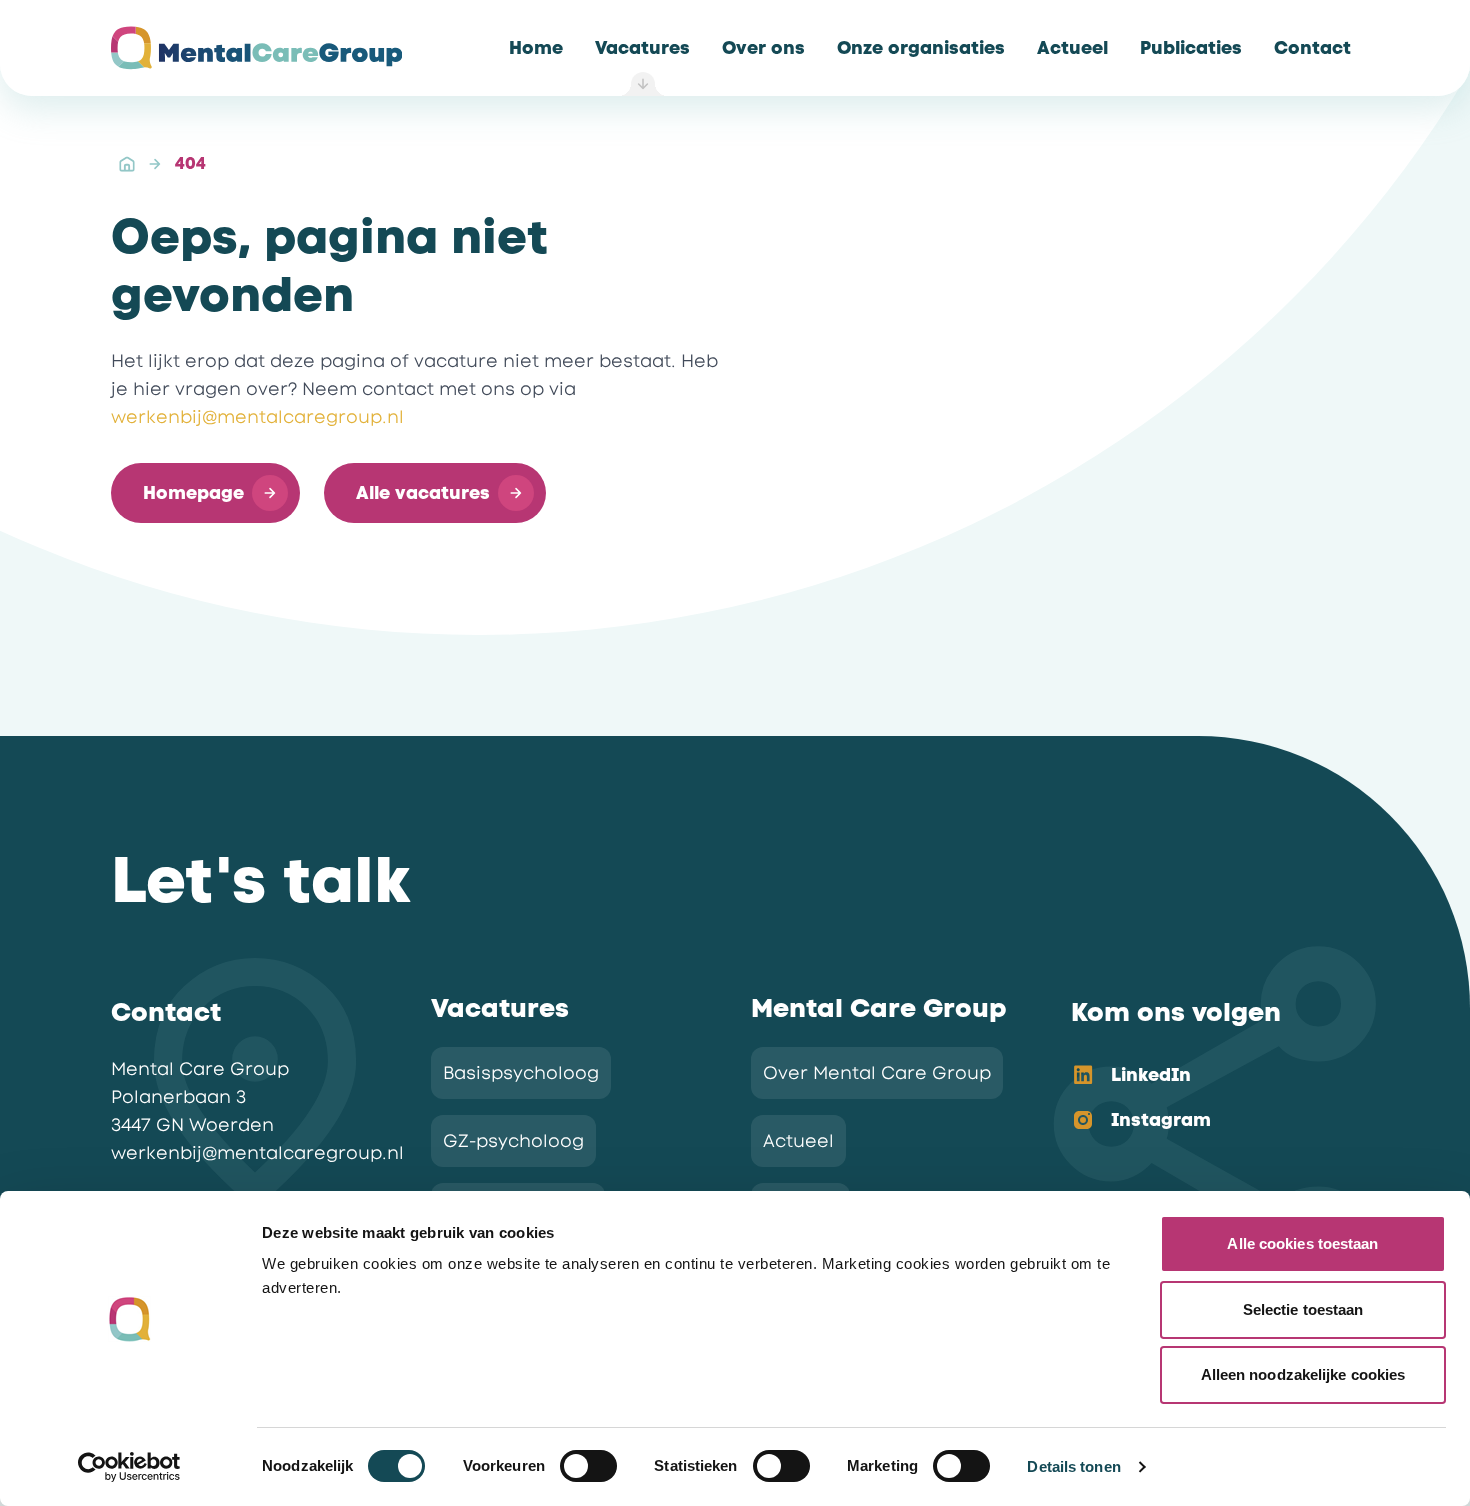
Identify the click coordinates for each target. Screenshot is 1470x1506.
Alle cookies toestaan (1302, 1243)
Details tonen (1073, 1466)
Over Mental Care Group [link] (877, 1073)
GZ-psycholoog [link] (513, 1141)
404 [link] (190, 163)
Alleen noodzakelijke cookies (1303, 1374)
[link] (536, 48)
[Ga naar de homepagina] (256, 48)
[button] (205, 493)
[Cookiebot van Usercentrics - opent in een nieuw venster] (129, 1467)
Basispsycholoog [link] (521, 1073)
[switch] (588, 1466)
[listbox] (1199, 1099)
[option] (1199, 1076)
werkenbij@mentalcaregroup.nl (257, 417)
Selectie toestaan (1303, 1309)
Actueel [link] (798, 1141)
